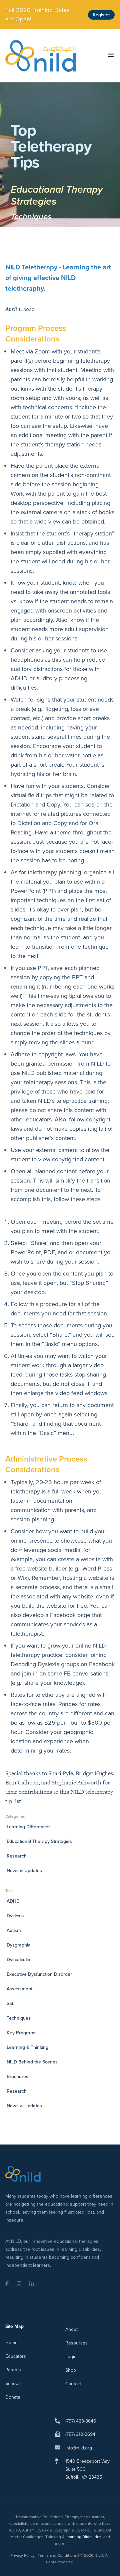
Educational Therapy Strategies (57, 195)
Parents (13, 2370)
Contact (73, 2384)
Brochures (17, 2077)
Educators (16, 2356)
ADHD (13, 1901)
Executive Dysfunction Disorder (39, 1974)
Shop (71, 2370)
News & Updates (24, 1871)
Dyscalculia (18, 1960)
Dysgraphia (19, 1945)
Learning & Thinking (27, 2047)
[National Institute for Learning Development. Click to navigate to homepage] (40, 56)
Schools (13, 2384)
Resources (76, 2343)
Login (71, 2357)
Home (11, 2343)
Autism (14, 1930)
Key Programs (22, 2033)
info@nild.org (79, 2448)
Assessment (19, 1989)
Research (17, 1856)
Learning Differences (29, 1827)
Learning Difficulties (83, 2537)
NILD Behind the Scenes (32, 2062)
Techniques (31, 217)
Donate (13, 2397)
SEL (10, 2004)
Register (101, 15)
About (71, 2329)
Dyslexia (15, 1916)
